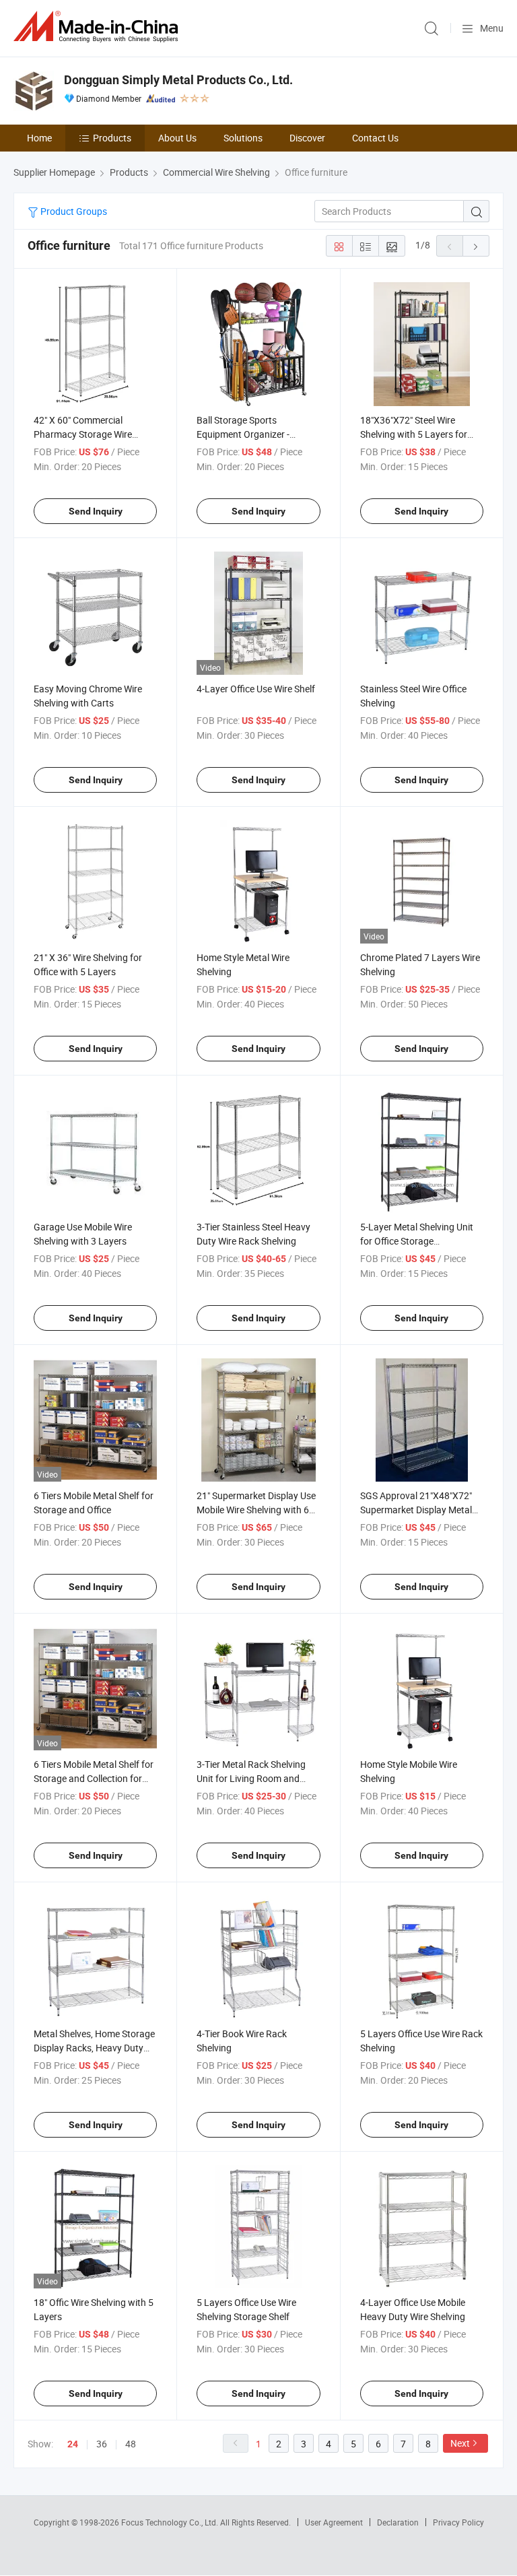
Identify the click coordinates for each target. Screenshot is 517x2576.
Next (460, 2443)
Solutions (243, 138)
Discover (307, 138)
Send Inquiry (96, 511)
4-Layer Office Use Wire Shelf (256, 689)
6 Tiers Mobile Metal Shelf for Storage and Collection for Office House (94, 1778)
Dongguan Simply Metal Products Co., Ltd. (178, 80)
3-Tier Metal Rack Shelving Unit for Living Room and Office (251, 1778)
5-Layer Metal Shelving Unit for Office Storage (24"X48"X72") (417, 1241)
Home (39, 138)
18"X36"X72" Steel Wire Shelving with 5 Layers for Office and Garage (414, 434)
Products (112, 138)
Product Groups (73, 211)
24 (73, 2444)
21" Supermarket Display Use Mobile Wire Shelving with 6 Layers (256, 1510)
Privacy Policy (458, 2522)
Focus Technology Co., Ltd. (171, 2522)
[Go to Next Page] (476, 246)
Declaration (398, 2522)
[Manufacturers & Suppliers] (98, 27)
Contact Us (375, 138)
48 (131, 2444)
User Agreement (334, 2522)
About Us (177, 138)
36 (102, 2444)
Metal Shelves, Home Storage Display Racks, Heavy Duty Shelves (94, 2048)
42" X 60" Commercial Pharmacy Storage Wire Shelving (83, 434)
